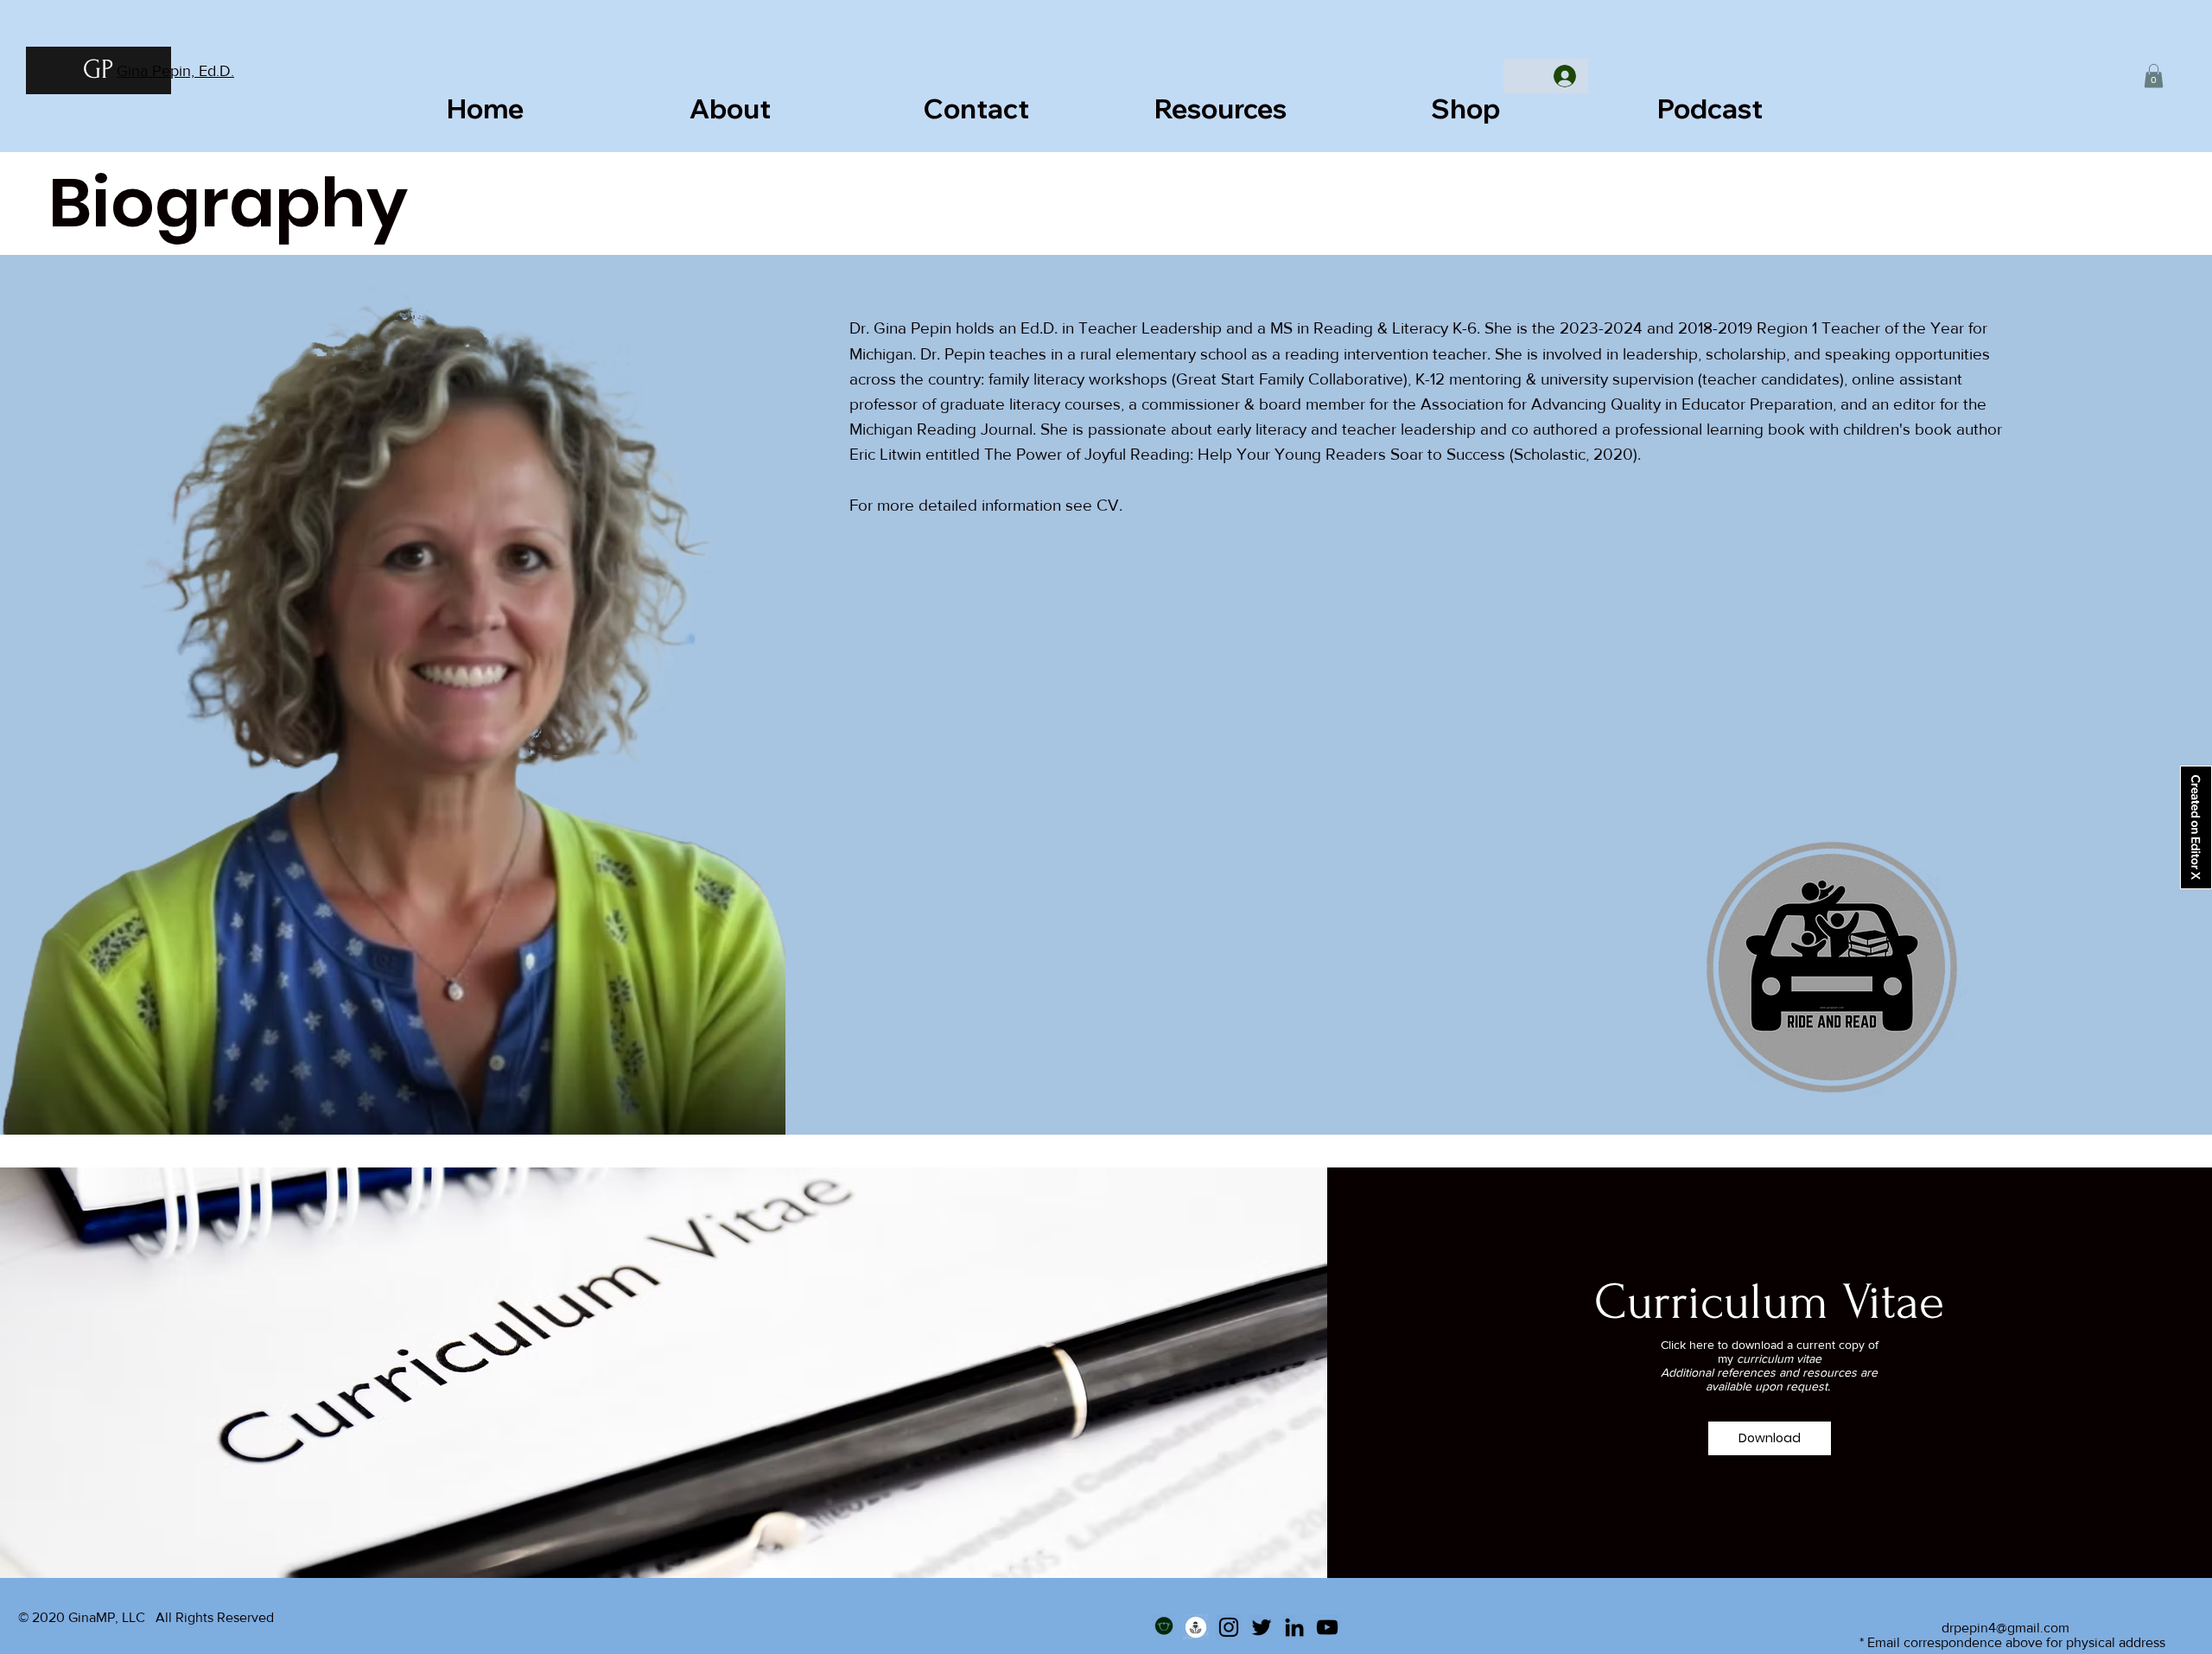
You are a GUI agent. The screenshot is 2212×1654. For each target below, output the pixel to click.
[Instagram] (1229, 1627)
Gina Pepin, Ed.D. (175, 71)
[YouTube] (1327, 1627)
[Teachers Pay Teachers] (1163, 1627)
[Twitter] (1262, 1627)
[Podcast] (1196, 1627)
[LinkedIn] (1294, 1627)
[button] (2154, 76)
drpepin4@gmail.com (2005, 1628)
